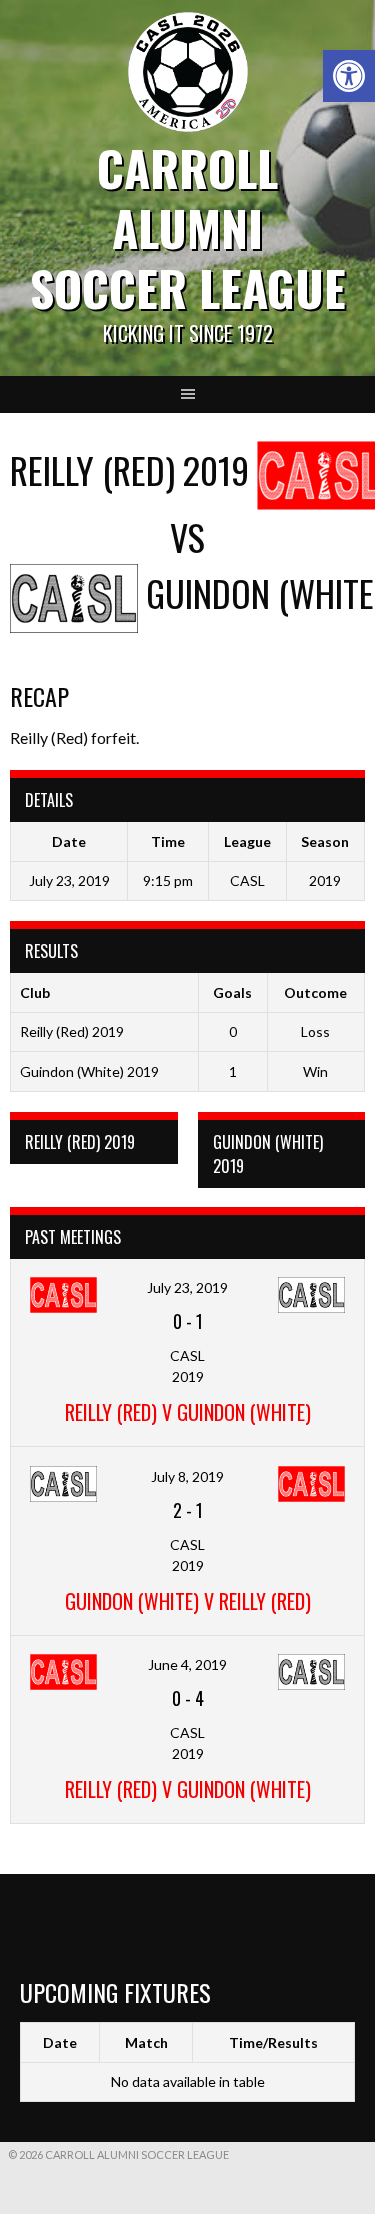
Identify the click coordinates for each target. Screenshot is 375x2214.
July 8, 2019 (187, 1476)
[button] (349, 76)
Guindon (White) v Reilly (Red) (188, 1601)
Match (146, 2042)
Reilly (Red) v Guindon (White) (188, 1412)
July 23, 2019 (187, 1287)
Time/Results (273, 2042)
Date (60, 2042)
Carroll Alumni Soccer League (188, 227)
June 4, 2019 (187, 1664)
